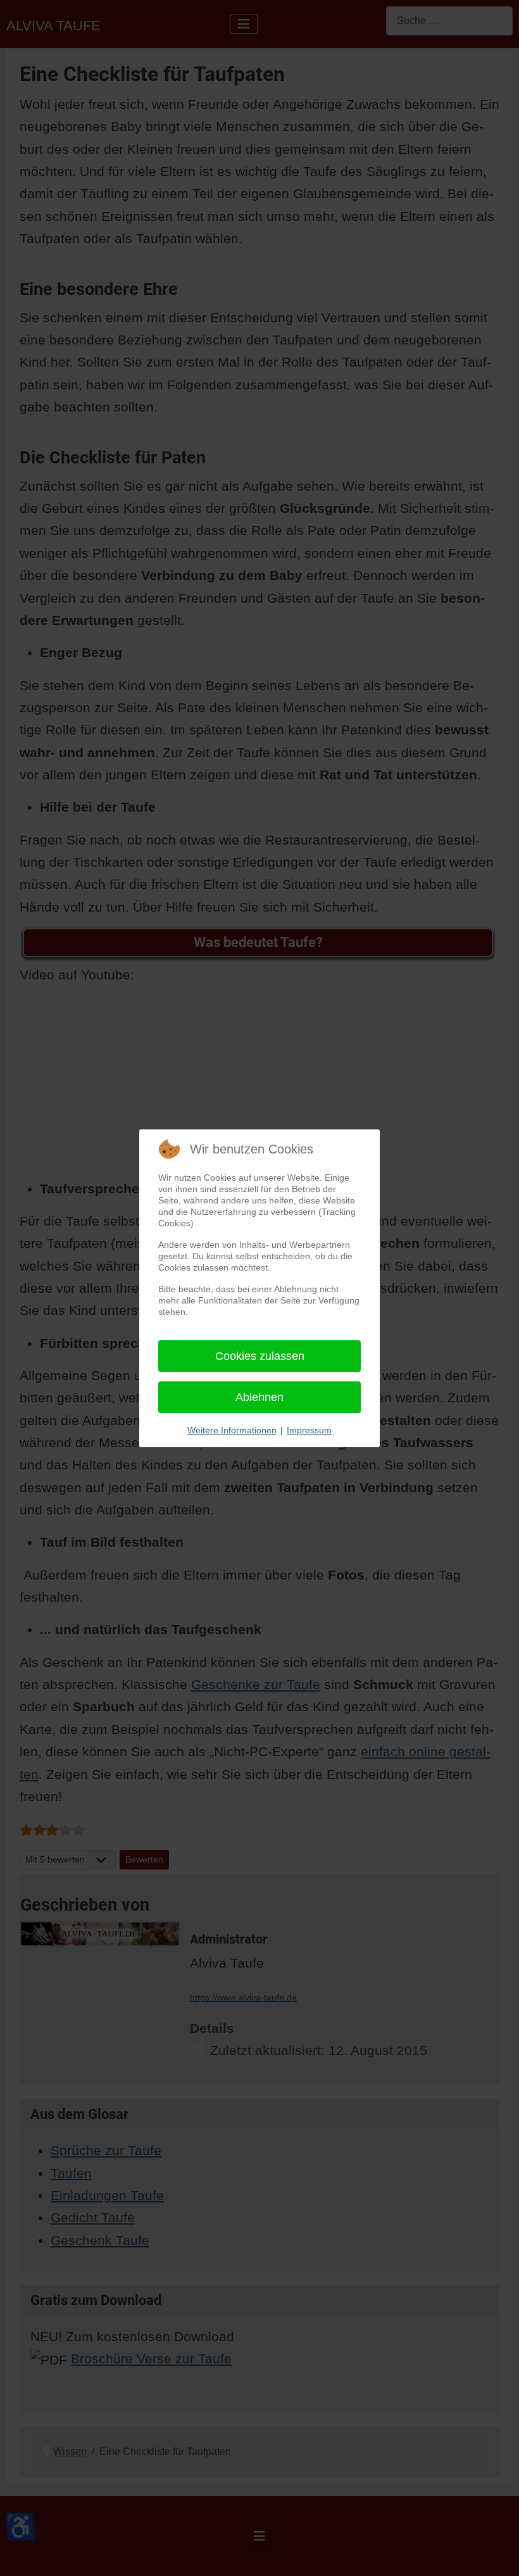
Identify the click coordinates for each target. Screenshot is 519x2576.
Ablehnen (259, 1397)
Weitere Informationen (232, 1430)
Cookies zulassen (260, 1356)
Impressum (309, 1430)
